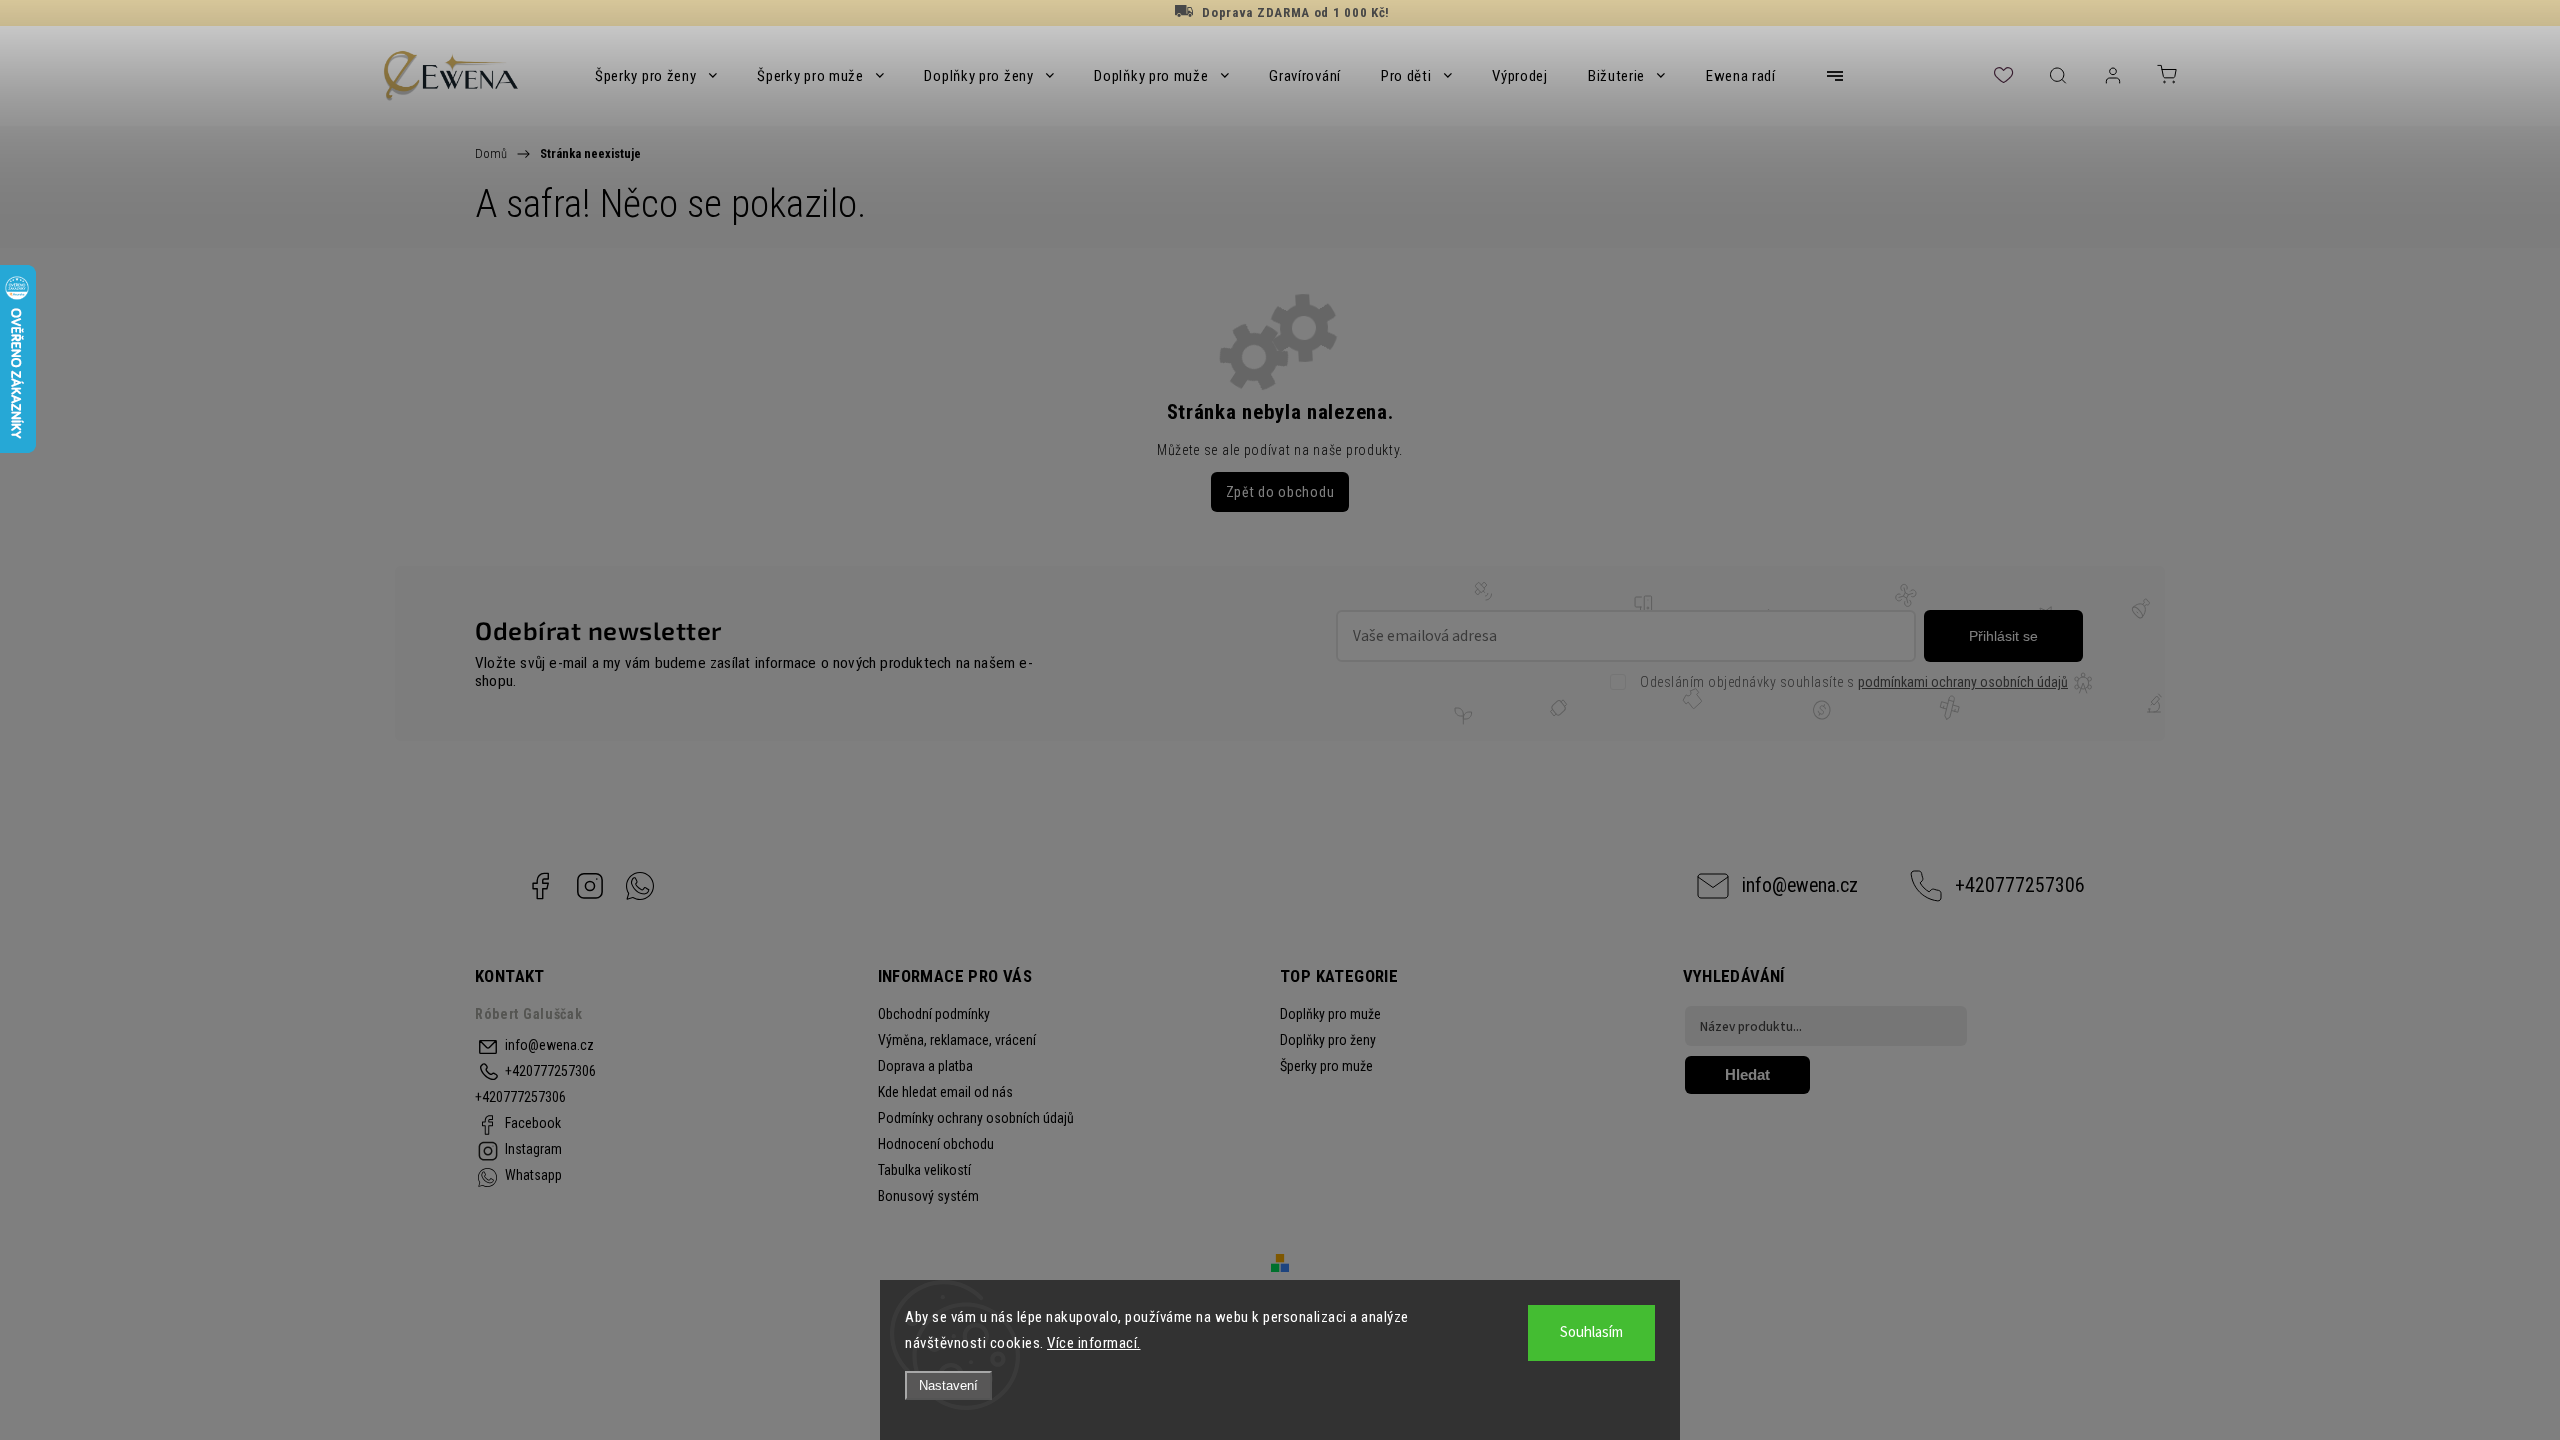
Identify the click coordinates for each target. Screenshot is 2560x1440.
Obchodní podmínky (934, 1014)
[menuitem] (656, 76)
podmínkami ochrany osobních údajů (1963, 682)
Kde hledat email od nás (945, 1092)
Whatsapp (640, 886)
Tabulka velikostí (924, 1170)
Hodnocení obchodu (936, 1144)
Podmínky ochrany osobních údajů (976, 1118)
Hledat (1747, 1074)
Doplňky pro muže (1330, 1014)
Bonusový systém (928, 1196)
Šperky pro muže (1326, 1066)
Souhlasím (1591, 1332)
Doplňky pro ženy (1328, 1040)
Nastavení (948, 1385)
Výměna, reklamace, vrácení (957, 1040)
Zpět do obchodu (1280, 492)
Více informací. (1094, 1343)
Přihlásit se (2003, 636)
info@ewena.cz (1800, 885)
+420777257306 (2020, 885)
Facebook (540, 886)
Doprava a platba (925, 1066)
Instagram (590, 886)
